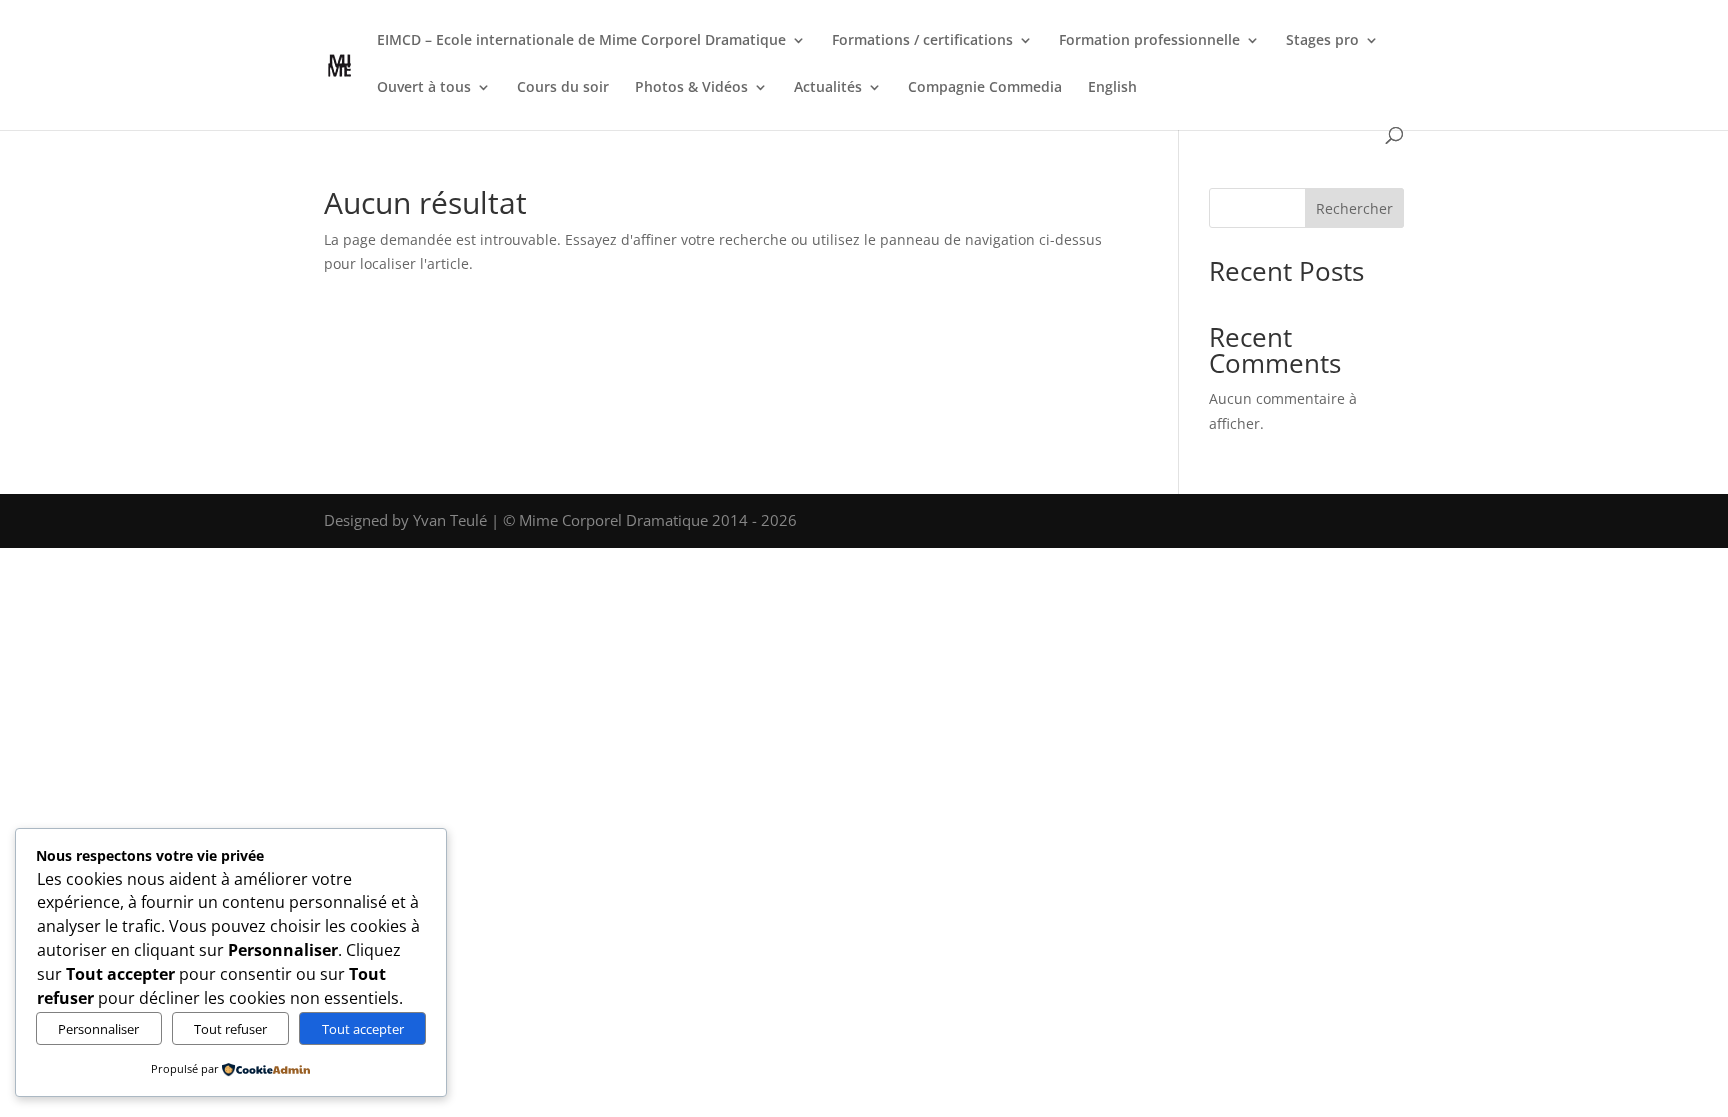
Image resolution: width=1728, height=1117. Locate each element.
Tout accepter (363, 1029)
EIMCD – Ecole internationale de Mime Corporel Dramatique (581, 41)
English (1112, 88)
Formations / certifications (922, 41)
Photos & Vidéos (691, 88)
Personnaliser (98, 1029)
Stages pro (1322, 41)
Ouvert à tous (424, 88)
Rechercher (1354, 208)
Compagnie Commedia (985, 88)
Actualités (828, 88)
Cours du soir (563, 88)
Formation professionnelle (1149, 41)
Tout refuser (230, 1029)
